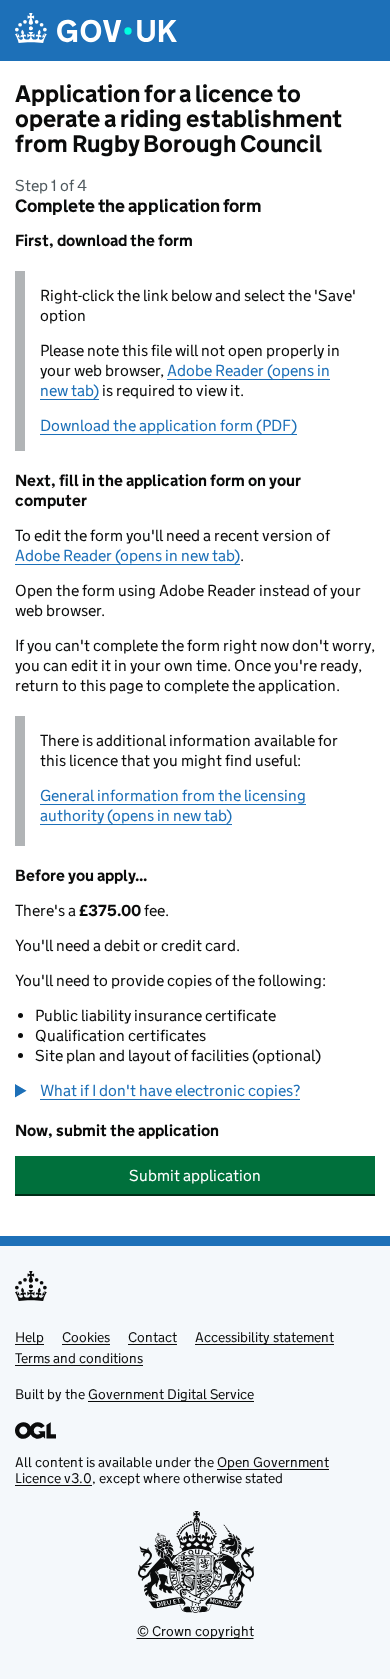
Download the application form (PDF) (168, 425)
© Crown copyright (195, 1631)
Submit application (195, 1175)
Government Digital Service (171, 1394)
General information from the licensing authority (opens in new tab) (173, 805)
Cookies (86, 1337)
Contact (152, 1337)
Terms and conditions (79, 1358)
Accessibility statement (264, 1337)
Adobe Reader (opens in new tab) (127, 555)
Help (29, 1337)
